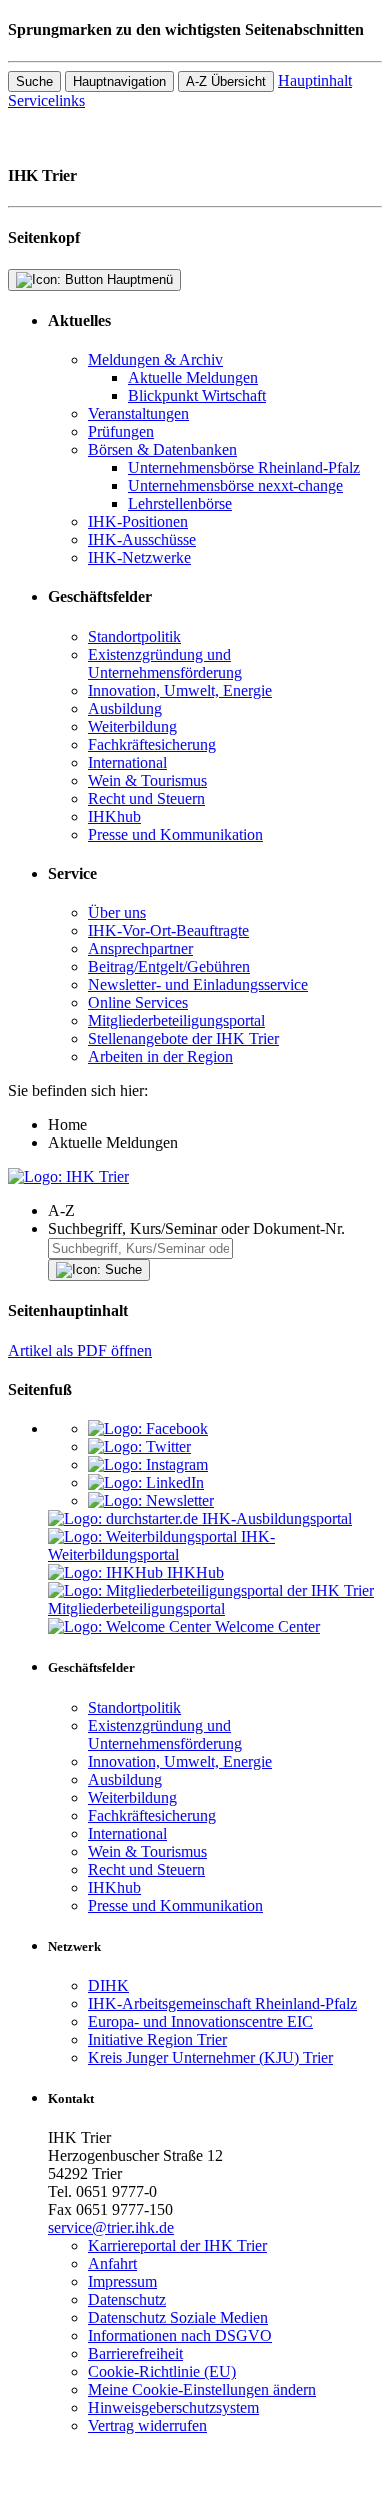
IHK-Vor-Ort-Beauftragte (168, 930)
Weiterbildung (132, 726)
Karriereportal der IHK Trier (177, 2245)
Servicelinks (46, 100)
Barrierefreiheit (135, 2353)
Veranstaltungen (138, 413)
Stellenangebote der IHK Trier (183, 1038)
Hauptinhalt (315, 80)
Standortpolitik (134, 636)
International (127, 762)
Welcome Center (267, 1626)
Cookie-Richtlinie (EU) (162, 2371)
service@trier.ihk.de (111, 2227)
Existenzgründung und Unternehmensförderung (165, 663)
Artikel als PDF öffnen (80, 1350)
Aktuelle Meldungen (193, 377)
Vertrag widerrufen (147, 2425)
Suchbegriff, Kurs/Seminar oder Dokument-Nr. (196, 1228)
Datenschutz (127, 2299)
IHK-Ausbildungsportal (277, 1518)
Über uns (117, 912)
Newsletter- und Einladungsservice (198, 984)
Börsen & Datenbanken (162, 449)
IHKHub (195, 1572)
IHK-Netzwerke (139, 557)
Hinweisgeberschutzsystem (173, 2407)
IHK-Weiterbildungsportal (161, 1545)
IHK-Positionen (138, 521)
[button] (215, 1211)
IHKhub (114, 816)
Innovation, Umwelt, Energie (180, 690)
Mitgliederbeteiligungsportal (176, 1020)
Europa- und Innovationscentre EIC (200, 2021)
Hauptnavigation (119, 81)
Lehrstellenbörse (180, 503)
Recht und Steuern (146, 798)
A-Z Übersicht (226, 81)
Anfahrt (112, 2263)
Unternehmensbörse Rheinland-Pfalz (244, 467)
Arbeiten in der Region (160, 1056)
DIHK (108, 1985)
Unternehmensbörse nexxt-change (235, 485)
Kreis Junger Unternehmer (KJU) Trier (210, 2057)
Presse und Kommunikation (175, 834)
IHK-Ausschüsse (142, 539)
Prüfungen (121, 431)
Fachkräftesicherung (152, 744)
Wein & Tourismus (147, 780)
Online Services (138, 1002)
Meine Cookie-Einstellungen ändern (202, 2389)
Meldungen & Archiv (155, 359)
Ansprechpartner (140, 948)
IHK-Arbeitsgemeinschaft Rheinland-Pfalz (222, 2003)
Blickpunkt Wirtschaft (197, 395)
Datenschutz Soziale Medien (178, 2317)
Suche (34, 81)
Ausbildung (125, 708)
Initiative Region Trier (157, 2039)
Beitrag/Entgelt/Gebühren (169, 966)
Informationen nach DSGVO (180, 2335)
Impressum (122, 2281)
